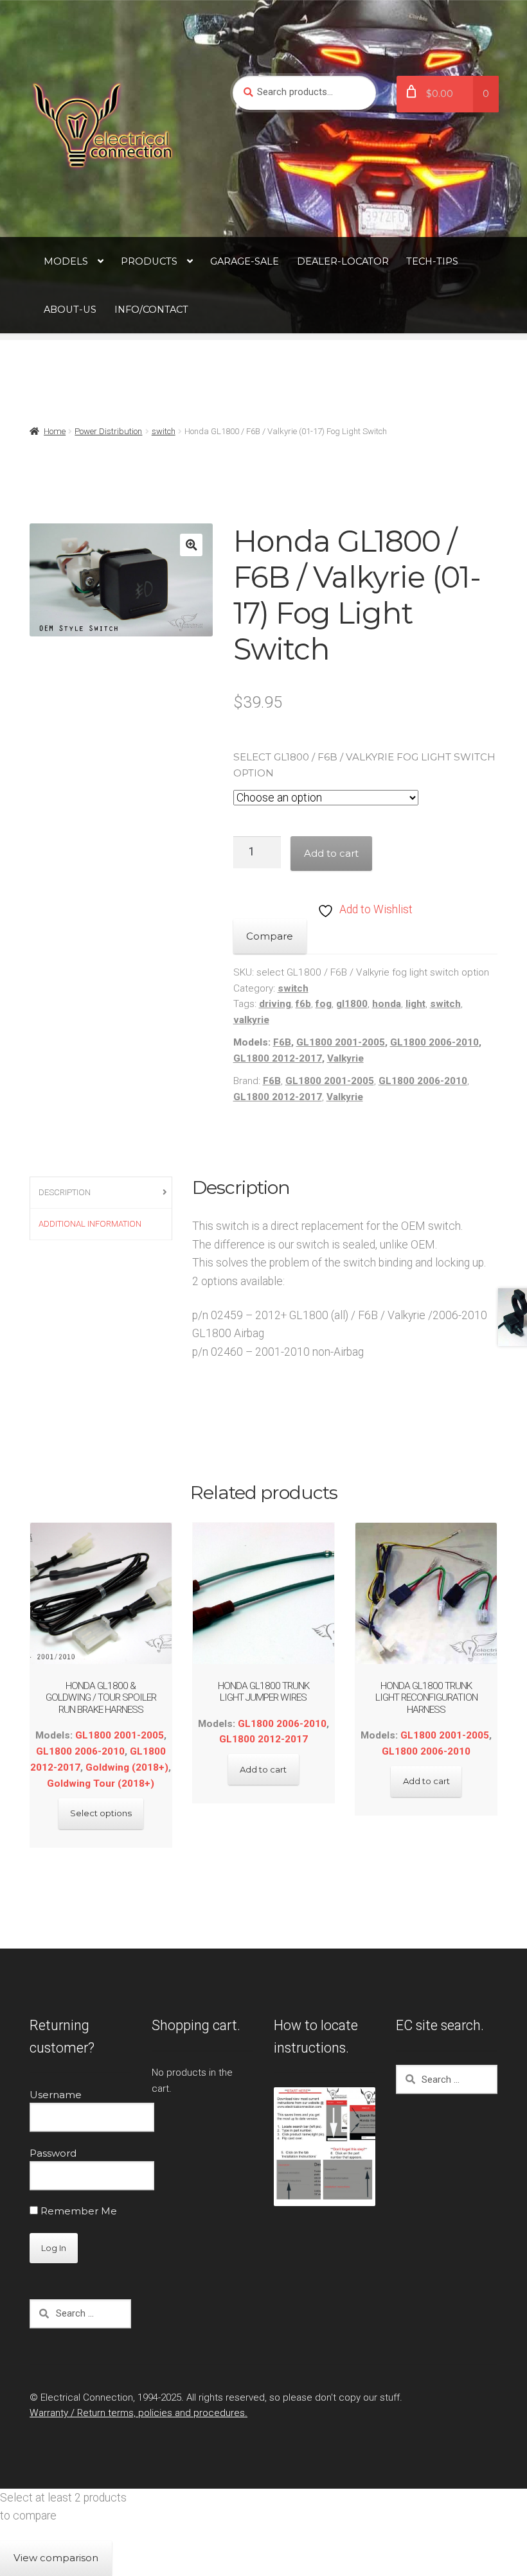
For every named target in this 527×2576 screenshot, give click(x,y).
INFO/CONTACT (151, 310)
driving (275, 1004)
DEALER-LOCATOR (343, 261)
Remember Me (77, 2211)
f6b (303, 1004)
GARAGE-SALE (245, 261)
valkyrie (251, 1020)
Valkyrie (345, 1058)
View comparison (56, 2558)
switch (164, 431)
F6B (282, 1042)
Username (56, 2095)
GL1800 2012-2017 (278, 1058)
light (415, 1004)
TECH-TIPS (432, 261)
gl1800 (352, 1004)
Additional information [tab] (90, 1224)
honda (387, 1004)
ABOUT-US (70, 310)
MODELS (66, 261)
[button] (191, 545)
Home (55, 431)
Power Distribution (108, 431)
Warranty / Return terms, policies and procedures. (138, 2413)
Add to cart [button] (263, 1769)
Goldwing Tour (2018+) (101, 1783)
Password (53, 2153)
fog (324, 1004)
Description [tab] (65, 1192)
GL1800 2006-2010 (434, 1042)
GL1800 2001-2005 (341, 1042)
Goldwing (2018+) (127, 1767)
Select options (101, 1813)
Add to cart (331, 853)
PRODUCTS (149, 261)
